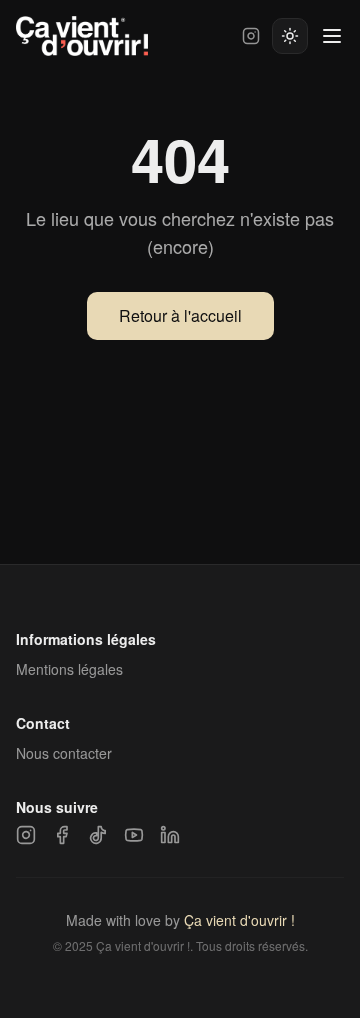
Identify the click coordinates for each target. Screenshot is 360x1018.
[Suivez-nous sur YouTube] (134, 835)
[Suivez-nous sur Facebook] (62, 835)
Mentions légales (69, 669)
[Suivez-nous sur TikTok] (98, 835)
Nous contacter (64, 753)
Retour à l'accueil (180, 315)
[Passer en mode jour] (290, 36)
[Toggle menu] (332, 36)
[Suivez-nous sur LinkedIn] (170, 835)
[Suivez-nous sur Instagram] (251, 36)
